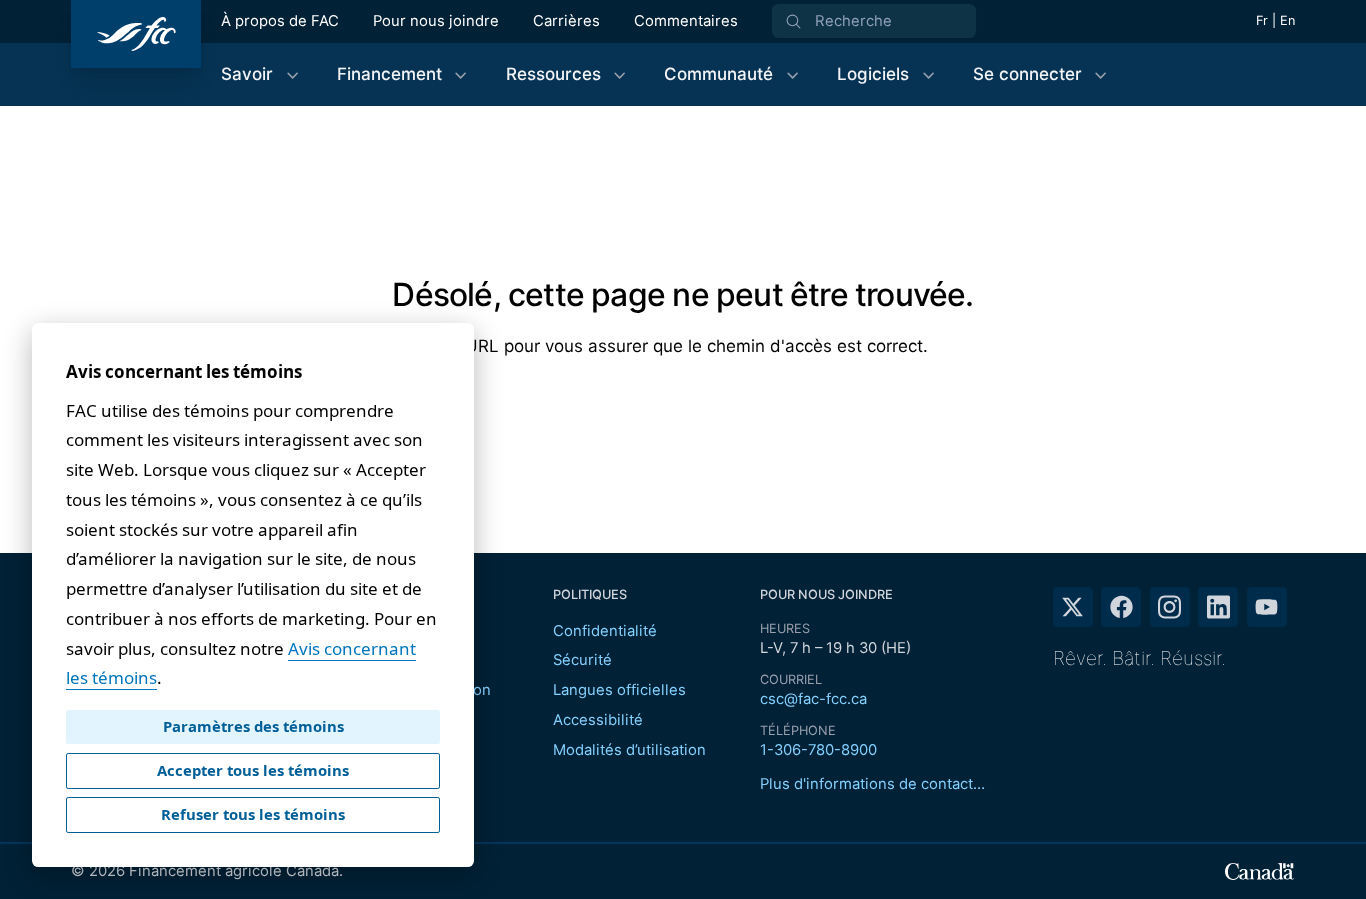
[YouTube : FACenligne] (1267, 607)
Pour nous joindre (436, 21)
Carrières (566, 21)
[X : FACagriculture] (1073, 607)
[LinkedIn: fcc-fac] (1218, 607)
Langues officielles (619, 690)
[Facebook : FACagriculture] (1121, 607)
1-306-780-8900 (818, 750)
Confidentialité (605, 631)
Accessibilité (598, 720)
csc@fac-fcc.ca (813, 699)
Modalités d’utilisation (629, 750)
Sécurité (582, 660)
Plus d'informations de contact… (872, 784)
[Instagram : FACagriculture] (1170, 607)
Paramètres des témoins (253, 726)
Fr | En (1275, 20)
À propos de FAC (280, 21)
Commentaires (686, 21)
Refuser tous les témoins (253, 814)
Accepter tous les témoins (253, 770)
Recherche (853, 21)
